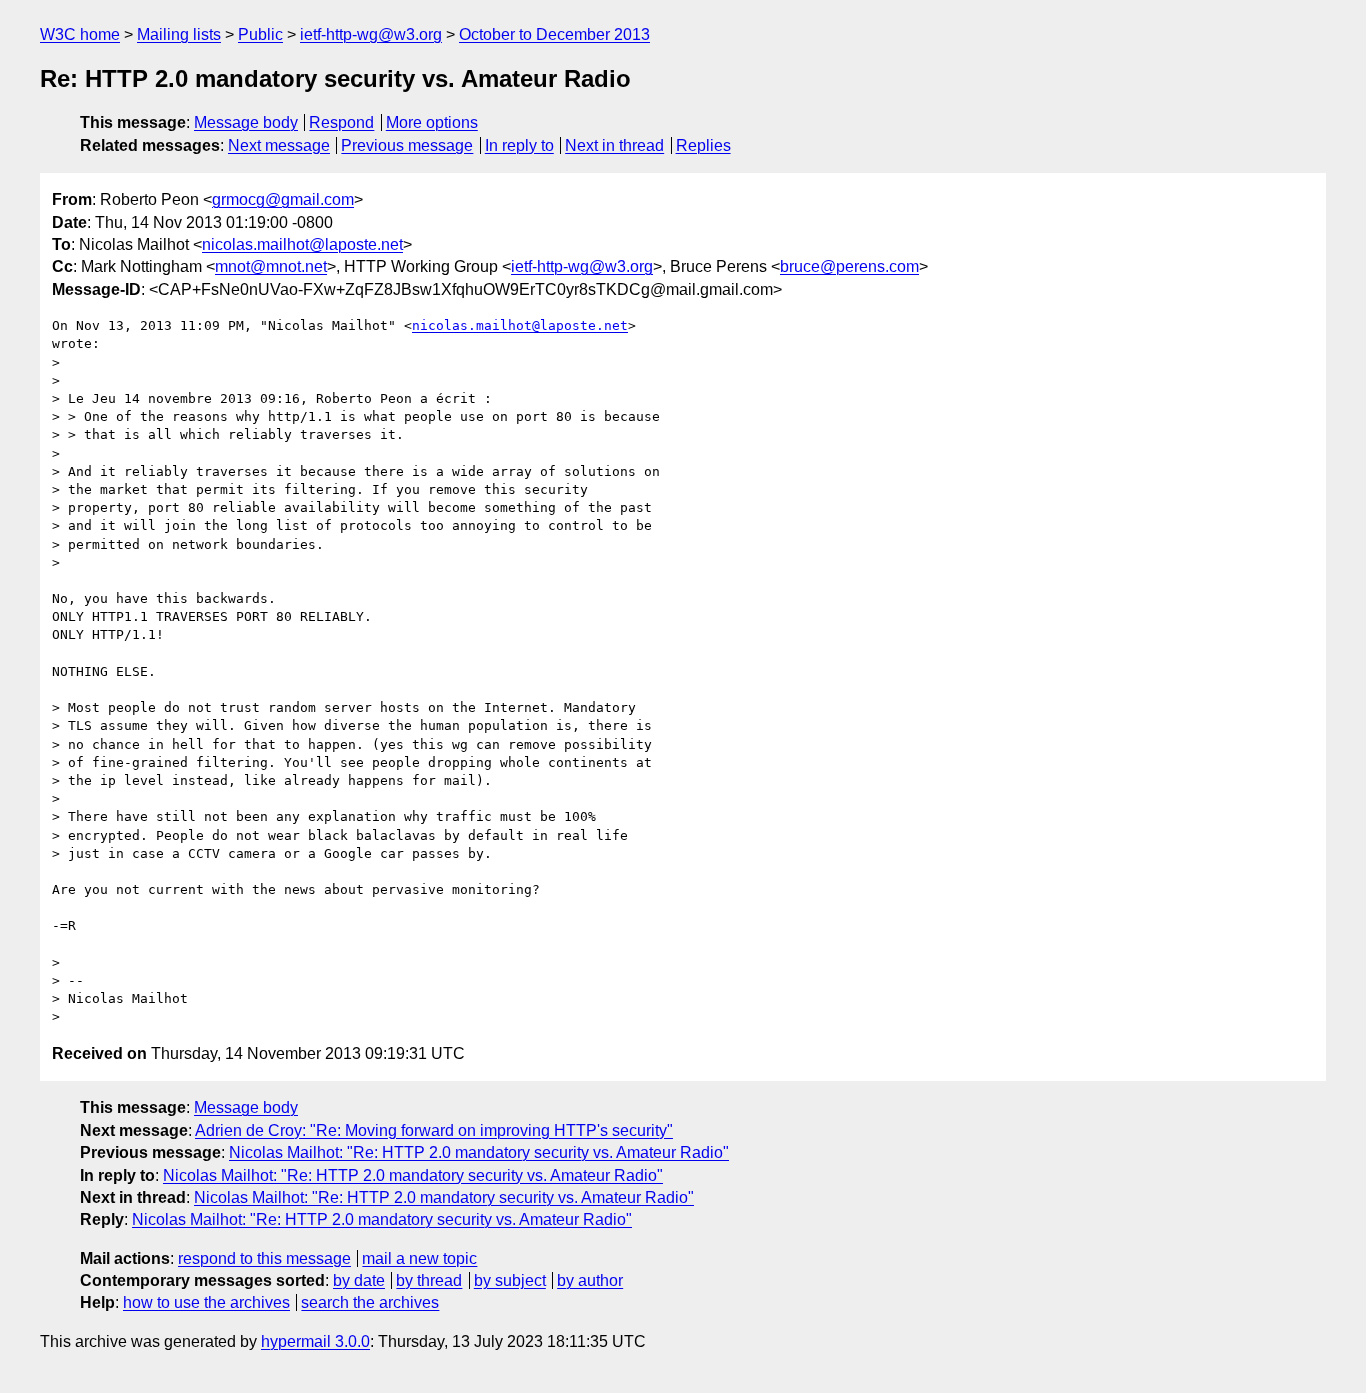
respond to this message (264, 1258)
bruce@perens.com (849, 266)
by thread (429, 1280)
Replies (703, 145)
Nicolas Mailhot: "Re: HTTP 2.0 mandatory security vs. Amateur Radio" (479, 1152)
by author (590, 1280)
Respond (341, 122)
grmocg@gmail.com (283, 199)
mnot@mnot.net (271, 266)
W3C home (80, 34)
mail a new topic (419, 1258)
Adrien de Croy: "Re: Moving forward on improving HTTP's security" (434, 1130)
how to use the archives (206, 1302)
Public (260, 34)
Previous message (407, 145)
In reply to (519, 145)
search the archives (370, 1302)
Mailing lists (179, 34)
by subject (510, 1280)
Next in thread (614, 145)
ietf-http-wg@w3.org (371, 34)
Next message (279, 145)
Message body (246, 122)
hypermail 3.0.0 (315, 1341)
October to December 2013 (554, 34)
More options (432, 122)
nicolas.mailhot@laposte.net (302, 244)
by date (359, 1280)
